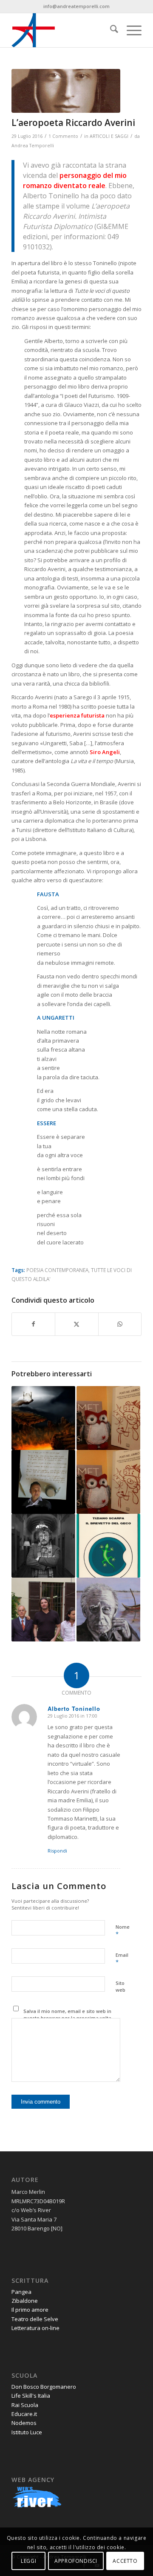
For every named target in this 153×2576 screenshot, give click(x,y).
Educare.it (24, 2414)
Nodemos (24, 2423)
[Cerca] (110, 30)
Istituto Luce (27, 2432)
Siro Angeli (105, 752)
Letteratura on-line (35, 2328)
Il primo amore (30, 2310)
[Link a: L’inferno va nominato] (43, 1418)
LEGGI (28, 2561)
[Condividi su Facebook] (33, 1324)
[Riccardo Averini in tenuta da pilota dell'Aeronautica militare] (66, 91)
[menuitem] (110, 30)
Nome (123, 1931)
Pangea (21, 2292)
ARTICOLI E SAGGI (109, 136)
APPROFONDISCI (76, 2561)
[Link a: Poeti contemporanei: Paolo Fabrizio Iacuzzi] (43, 1482)
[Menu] (130, 30)
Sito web (120, 1987)
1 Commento (63, 136)
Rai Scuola (25, 2405)
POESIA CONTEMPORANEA (57, 1270)
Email (122, 1959)
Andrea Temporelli (33, 146)
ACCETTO (125, 2561)
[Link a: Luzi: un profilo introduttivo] (108, 1610)
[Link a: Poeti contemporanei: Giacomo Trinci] (108, 1482)
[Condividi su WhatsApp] (120, 1324)
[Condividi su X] (76, 1324)
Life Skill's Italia (31, 2396)
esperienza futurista (77, 715)
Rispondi (57, 1851)
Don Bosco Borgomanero (44, 2387)
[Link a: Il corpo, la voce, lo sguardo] (108, 1546)
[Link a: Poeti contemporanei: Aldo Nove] (43, 1546)
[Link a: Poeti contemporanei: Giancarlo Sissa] (108, 1418)
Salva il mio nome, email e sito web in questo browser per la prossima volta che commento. (67, 2018)
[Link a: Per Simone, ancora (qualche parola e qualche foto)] (43, 1610)
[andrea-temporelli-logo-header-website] (64, 30)
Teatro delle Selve (35, 2319)
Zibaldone (25, 2301)
